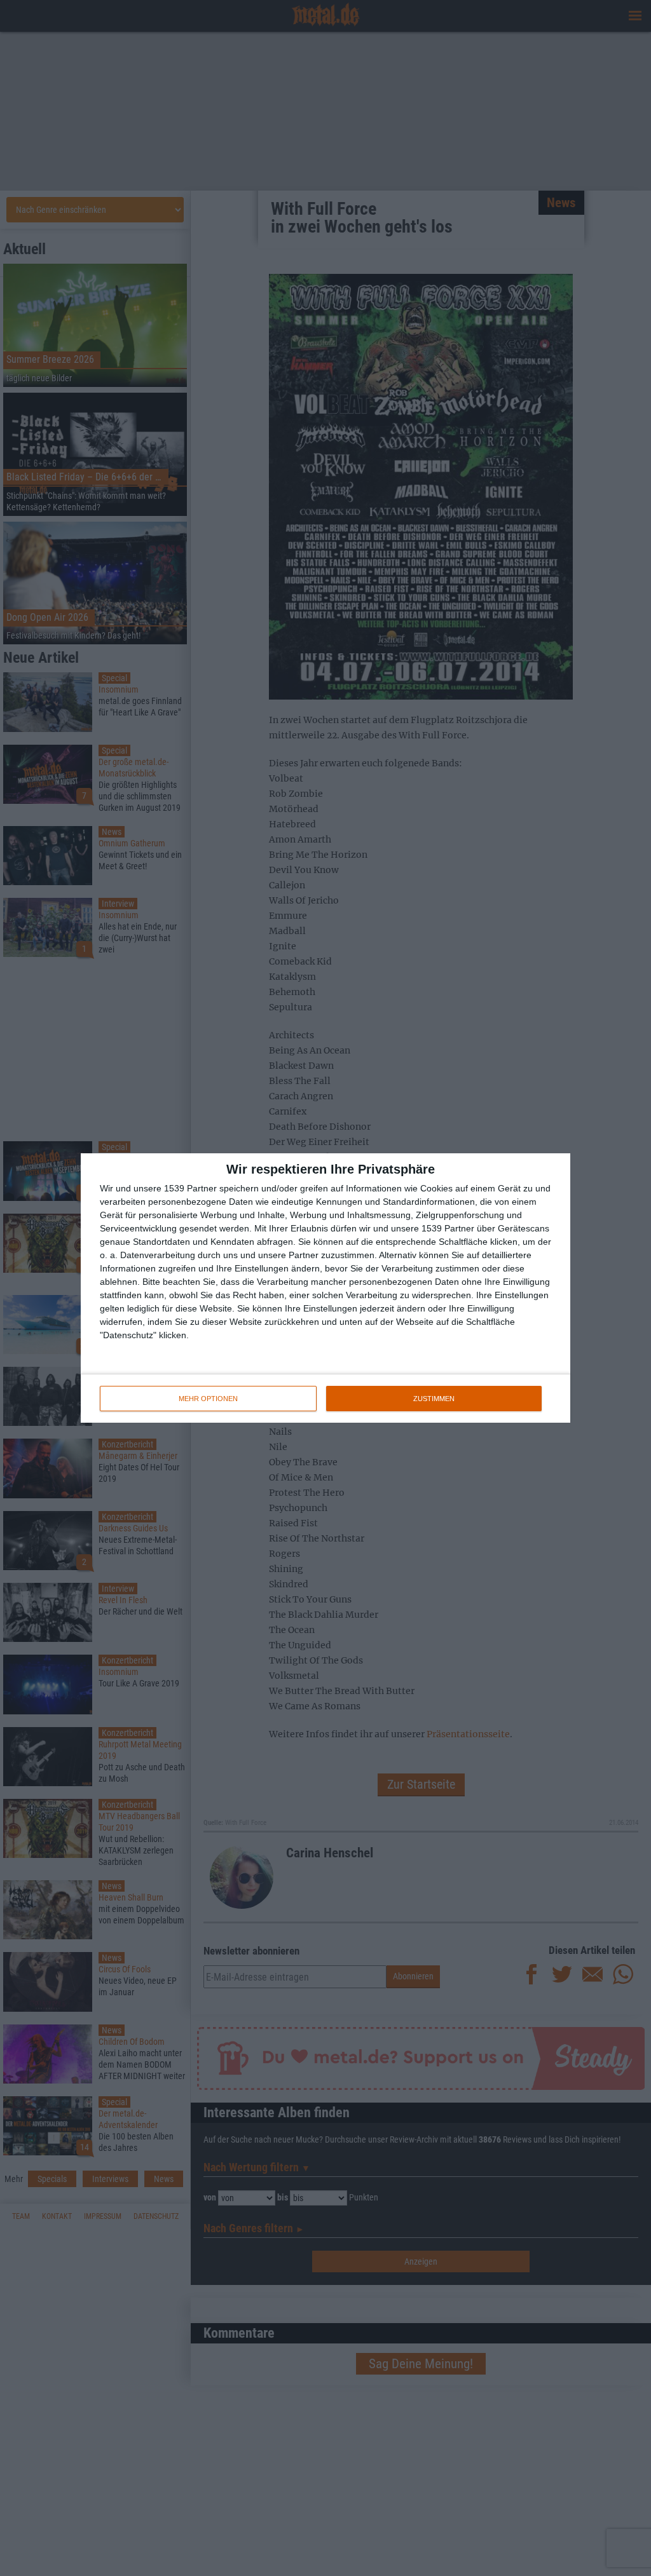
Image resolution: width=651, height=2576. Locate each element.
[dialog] (325, 1288)
